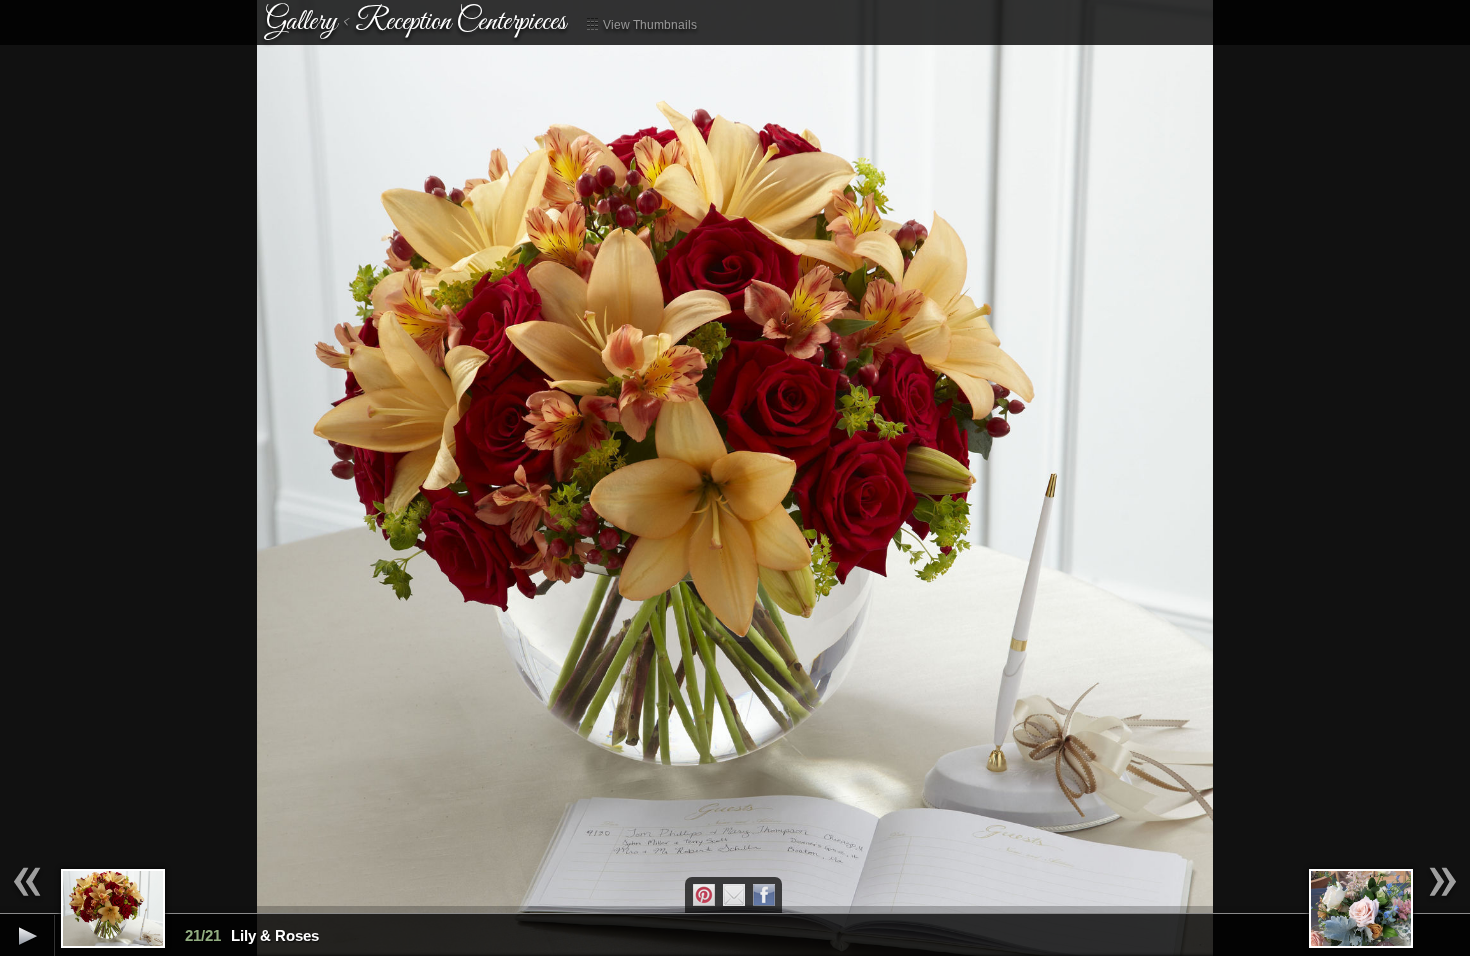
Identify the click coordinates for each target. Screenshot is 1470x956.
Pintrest (704, 895)
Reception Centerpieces (460, 22)
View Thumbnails (648, 25)
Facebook (764, 895)
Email (734, 895)
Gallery (301, 22)
